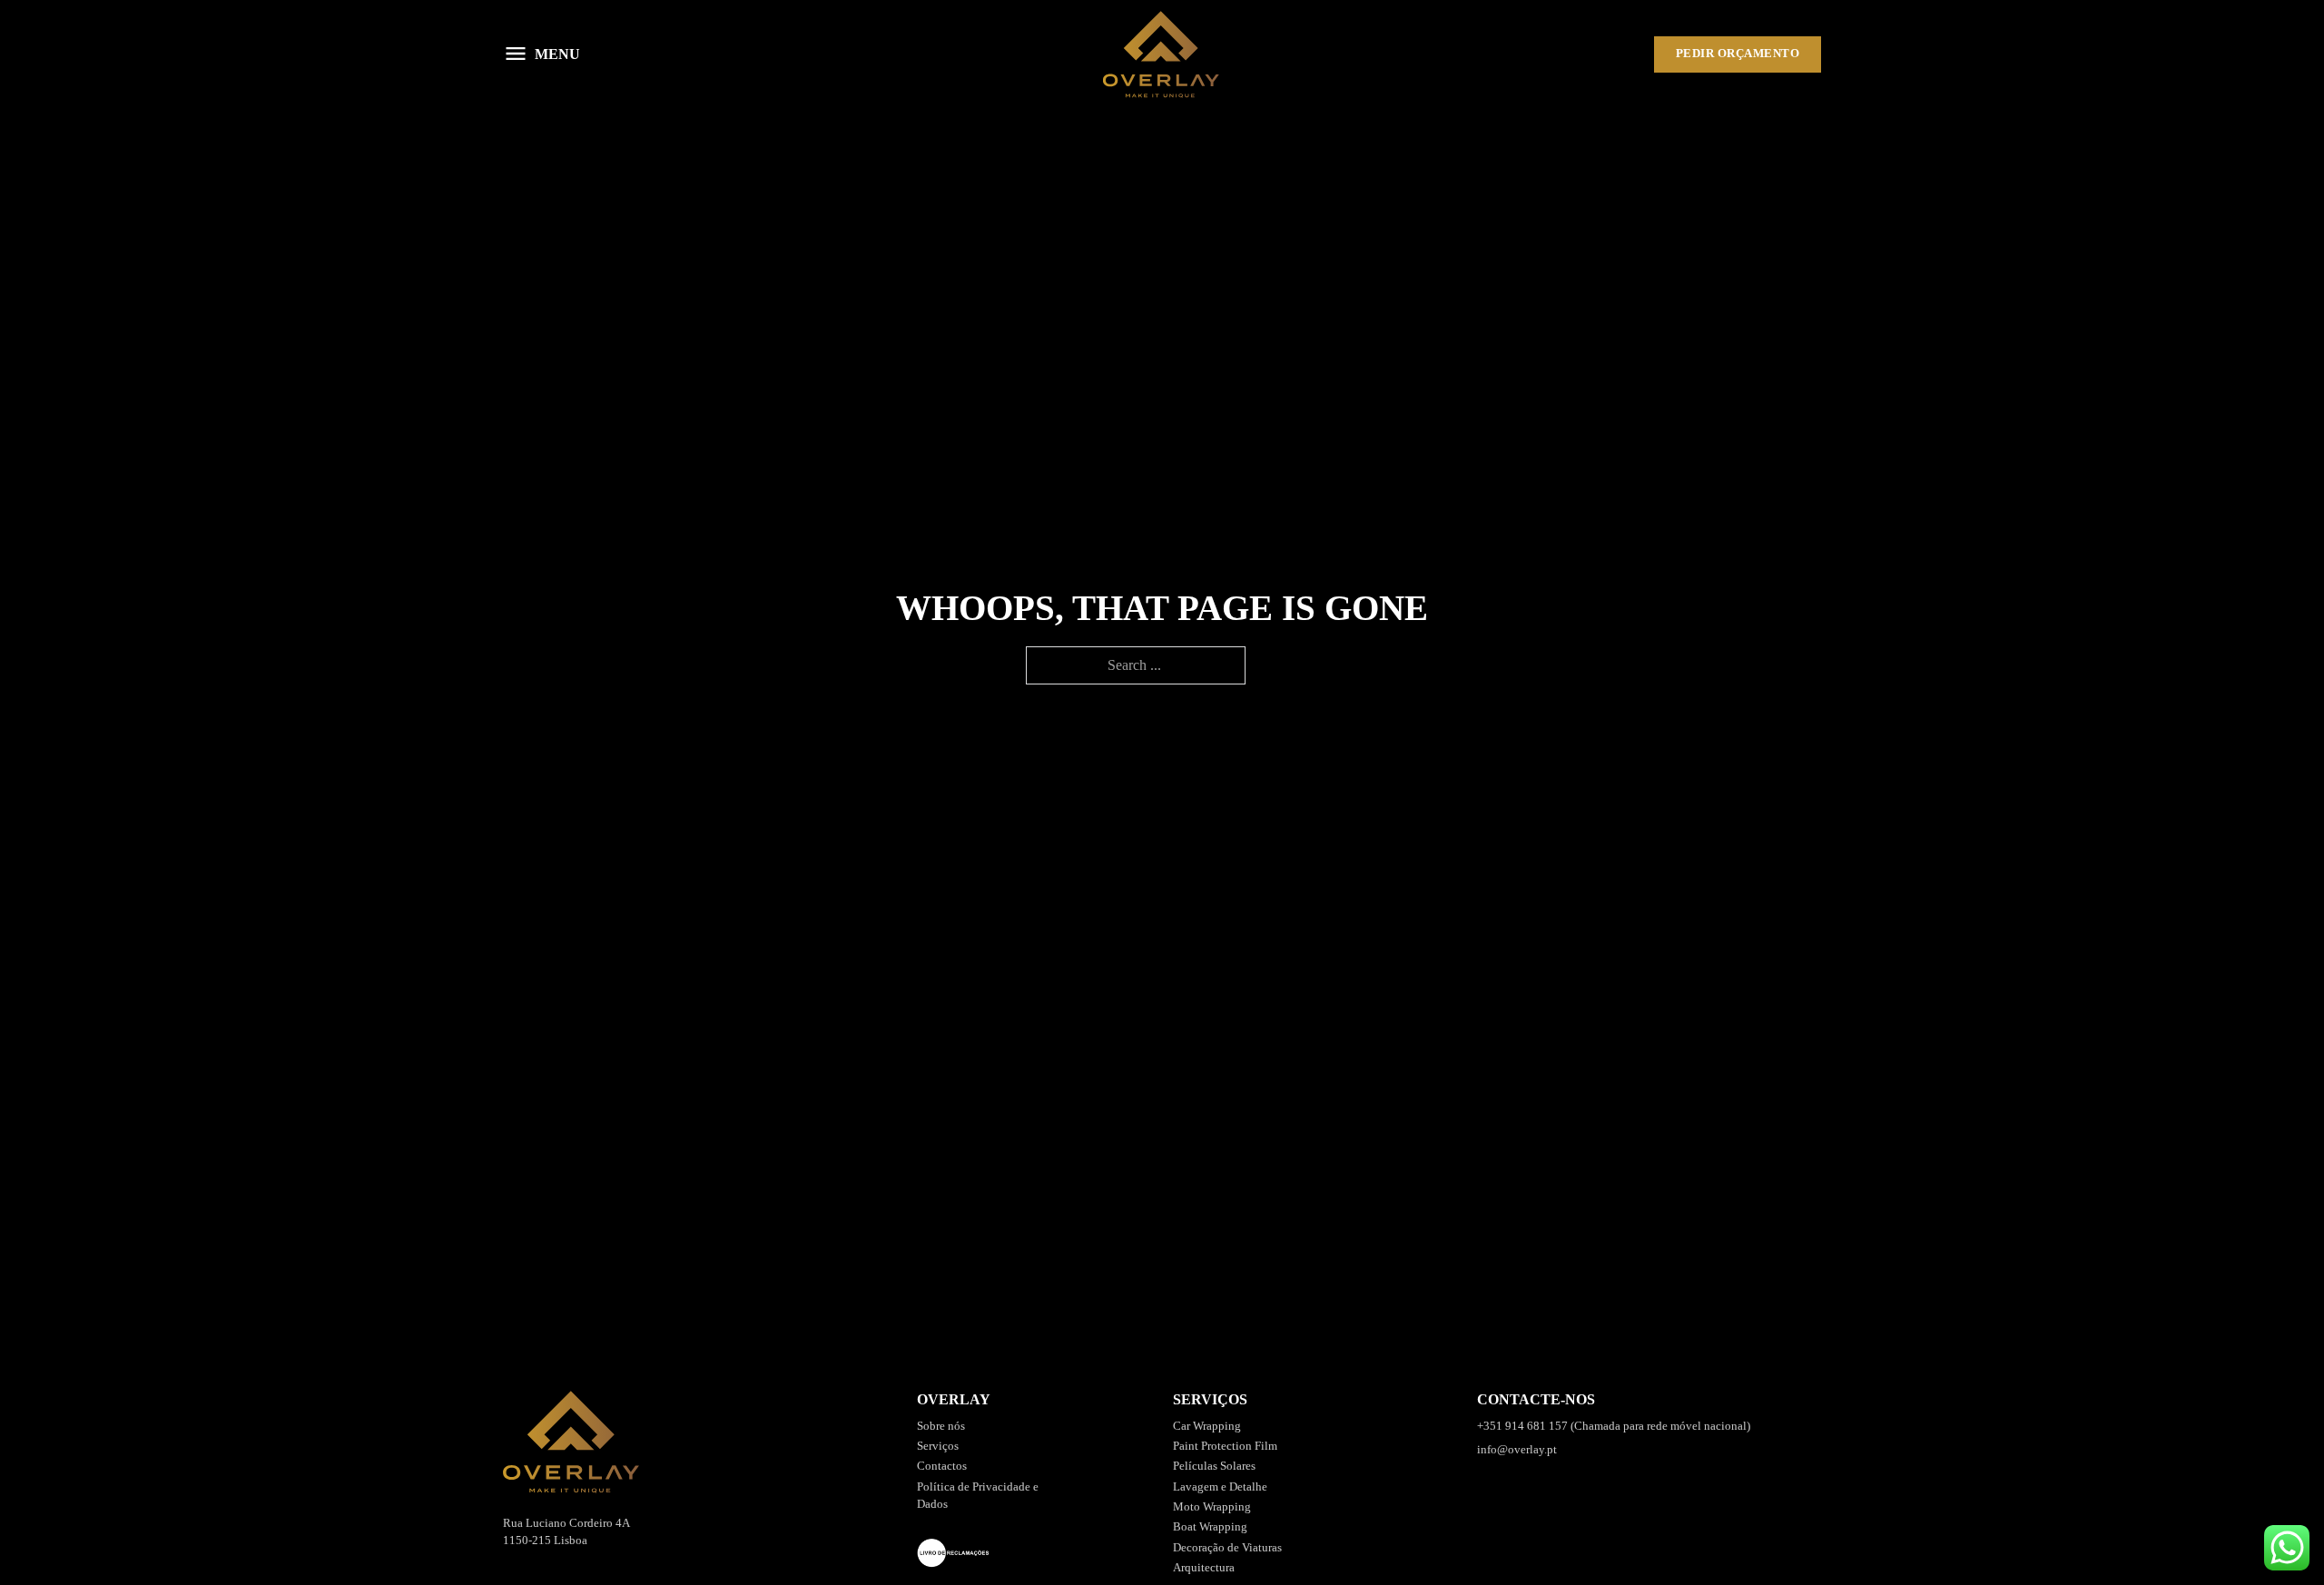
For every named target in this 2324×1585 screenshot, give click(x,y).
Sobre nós (941, 1426)
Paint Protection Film (1225, 1446)
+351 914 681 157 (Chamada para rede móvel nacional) (1614, 1426)
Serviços (938, 1446)
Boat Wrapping (1210, 1527)
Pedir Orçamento (1738, 54)
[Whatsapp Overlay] (2287, 1548)
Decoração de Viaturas (1227, 1548)
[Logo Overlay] (1161, 54)
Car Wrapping (1207, 1426)
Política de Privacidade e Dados (978, 1496)
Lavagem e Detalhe (1220, 1487)
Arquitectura (1204, 1568)
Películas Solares (1214, 1466)
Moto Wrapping (1212, 1507)
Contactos (942, 1466)
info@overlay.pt (1517, 1450)
